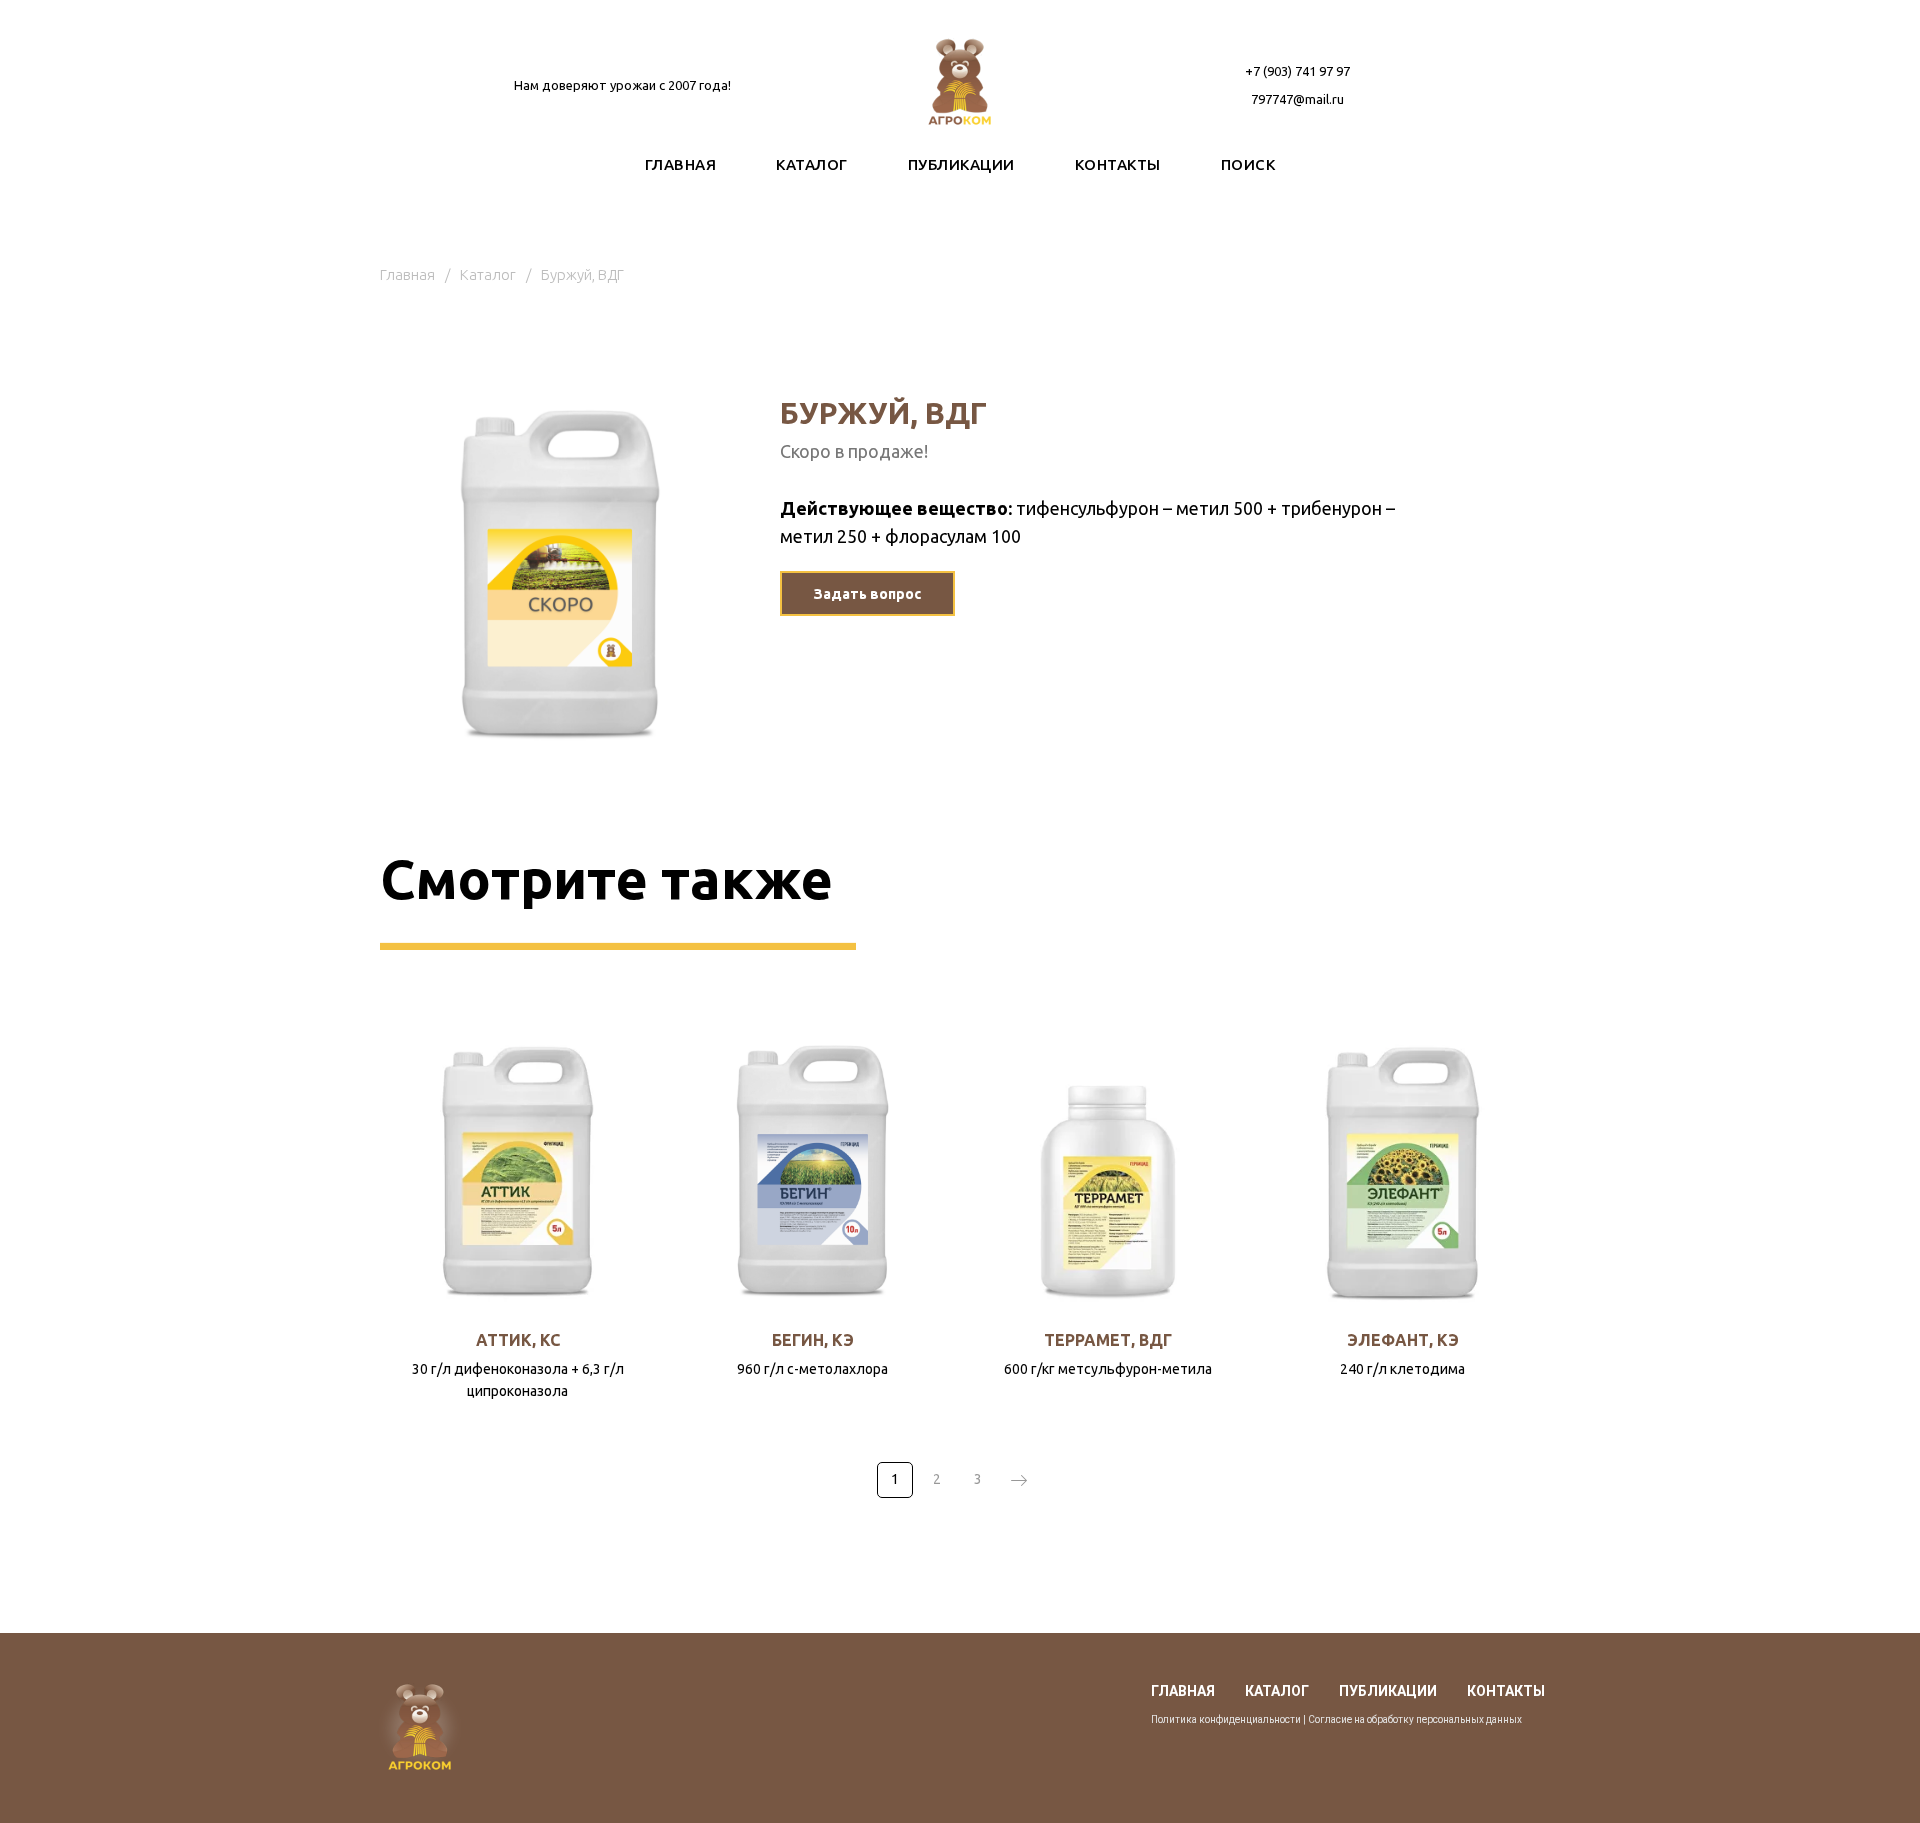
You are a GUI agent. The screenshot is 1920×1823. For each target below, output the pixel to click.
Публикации (1388, 1691)
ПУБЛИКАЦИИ (961, 164)
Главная (407, 274)
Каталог (488, 274)
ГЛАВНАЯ (681, 164)
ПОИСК (1248, 164)
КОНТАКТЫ (1118, 164)
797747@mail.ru (1297, 99)
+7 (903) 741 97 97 (1297, 71)
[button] (867, 593)
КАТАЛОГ (812, 164)
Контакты (1506, 1691)
